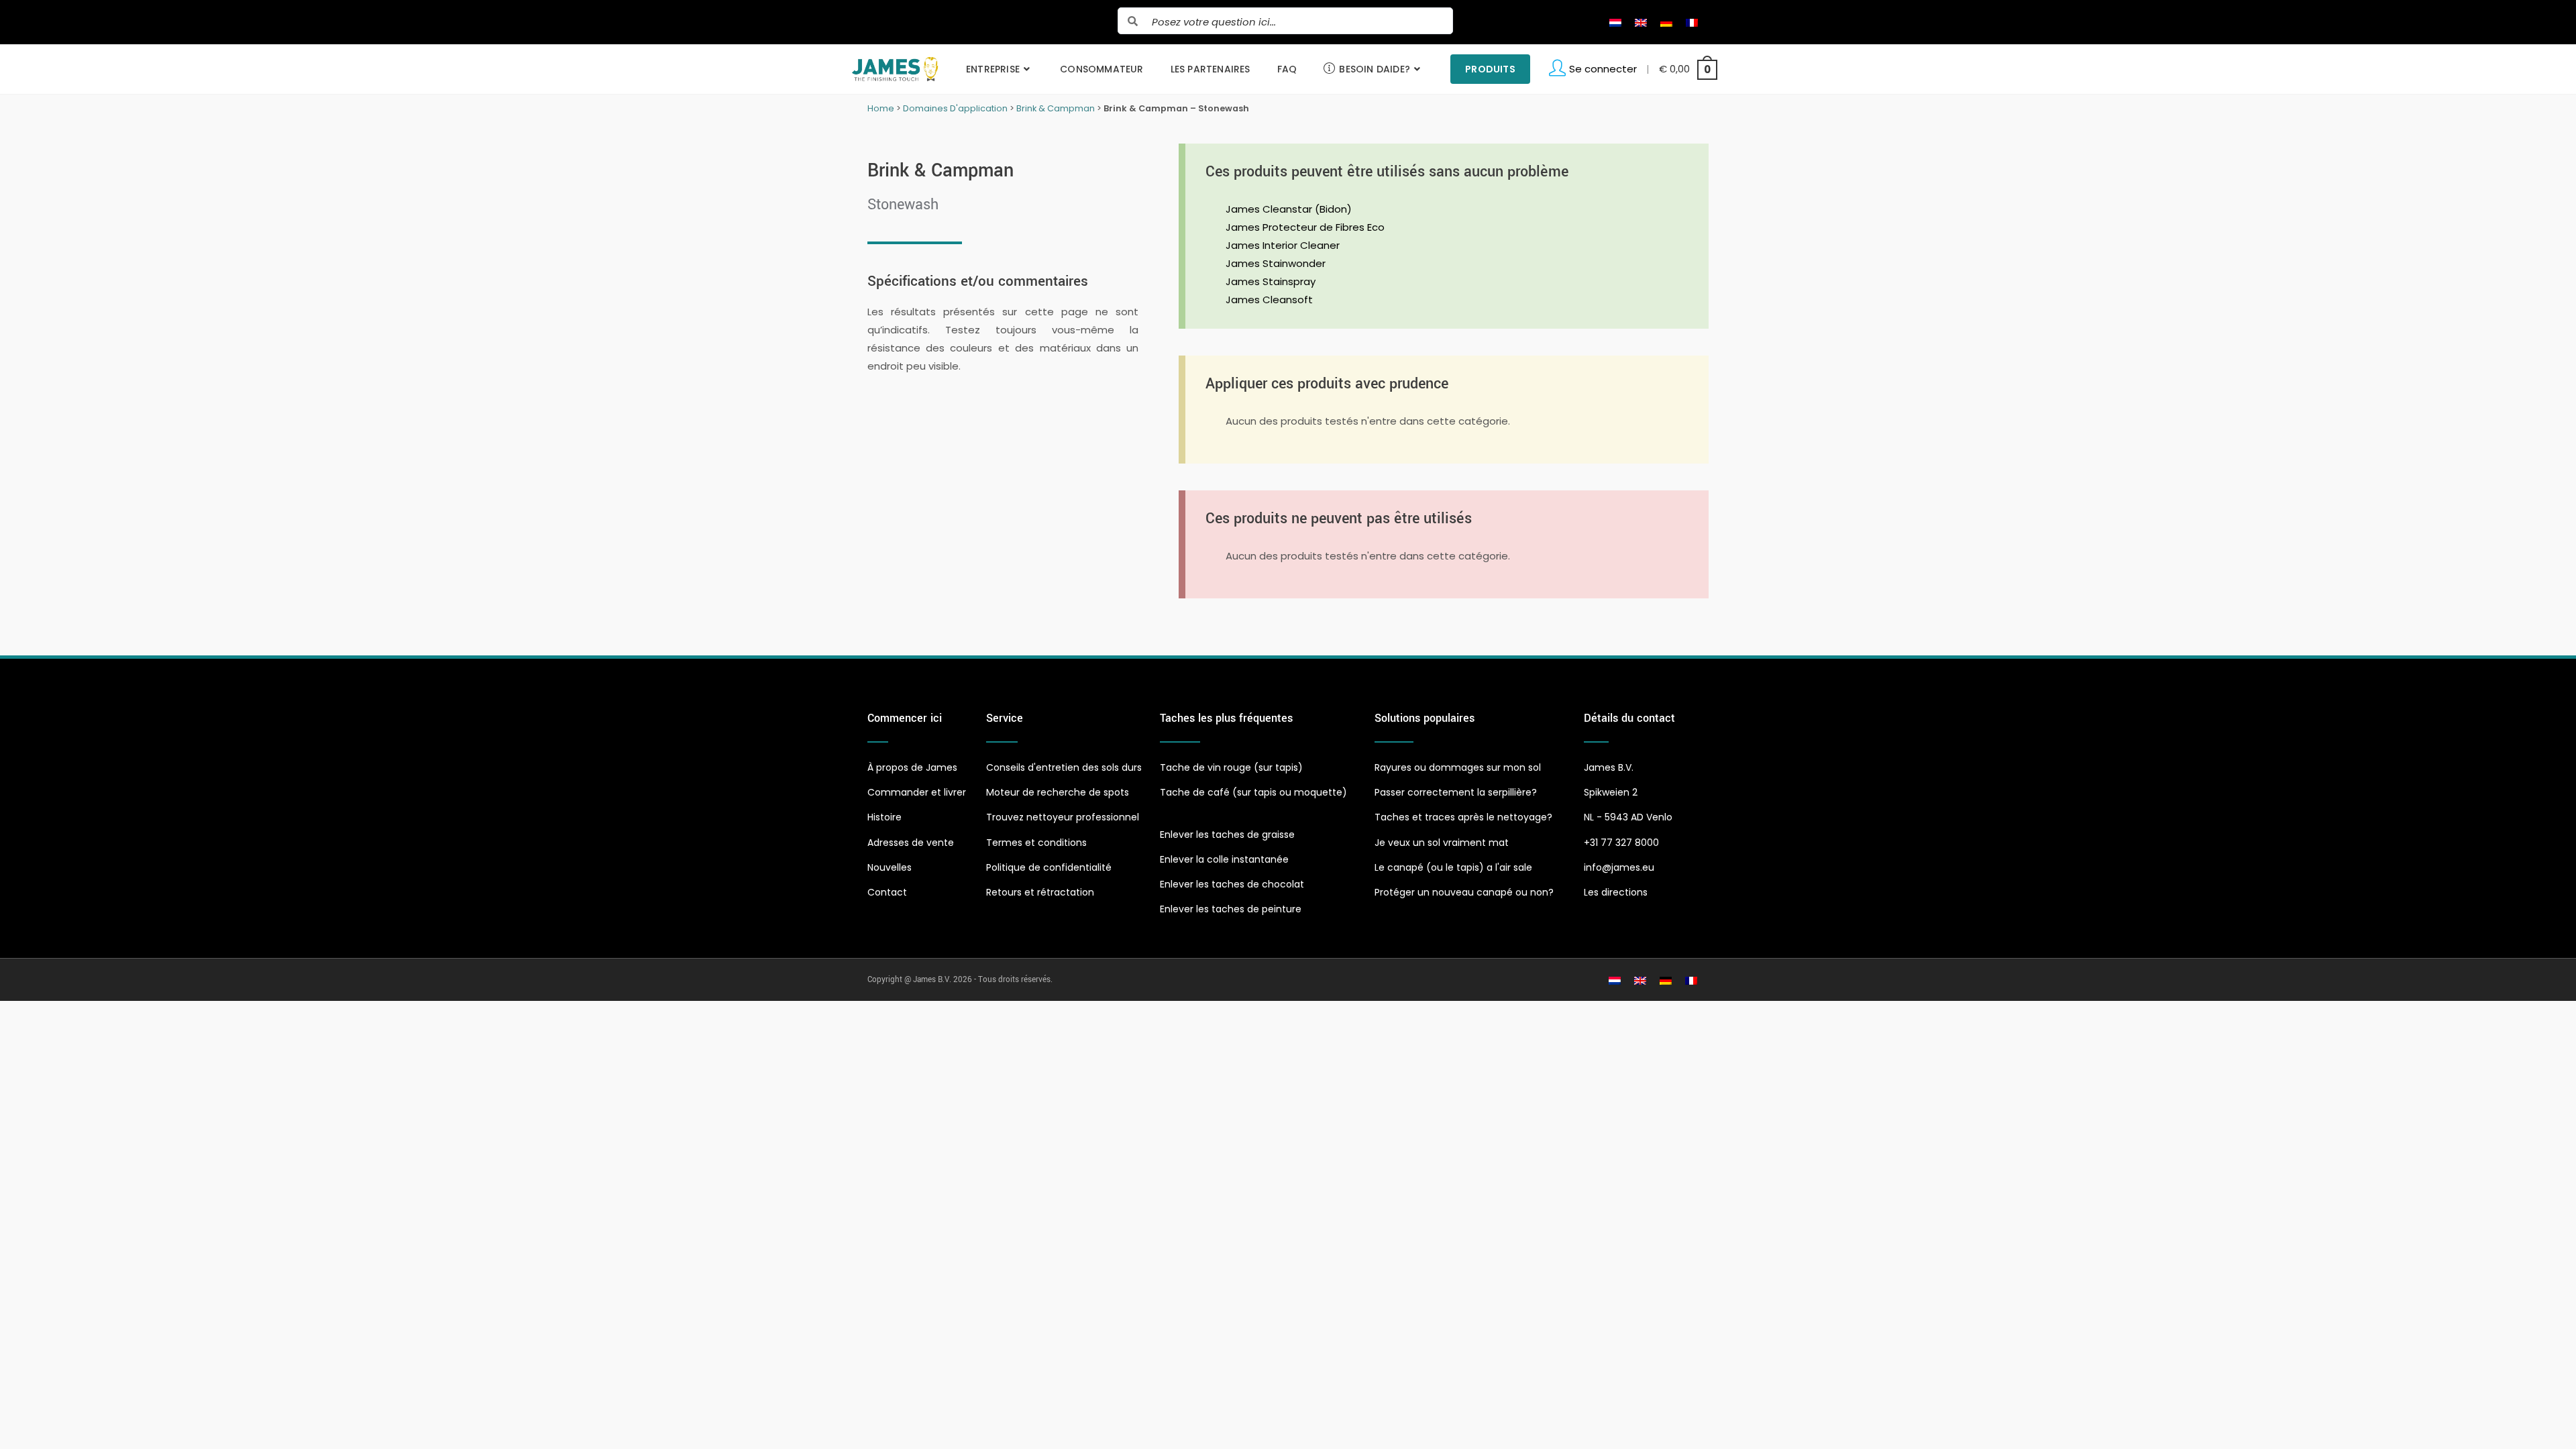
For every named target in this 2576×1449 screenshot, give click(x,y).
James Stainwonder (1276, 263)
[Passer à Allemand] (1666, 22)
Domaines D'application (955, 108)
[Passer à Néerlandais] (1615, 22)
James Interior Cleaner (1283, 245)
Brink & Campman (1056, 108)
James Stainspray (1271, 281)
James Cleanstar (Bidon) (1289, 209)
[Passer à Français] (1692, 22)
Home (881, 108)
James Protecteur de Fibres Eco (1305, 227)
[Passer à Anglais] (1641, 22)
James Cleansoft (1269, 300)
